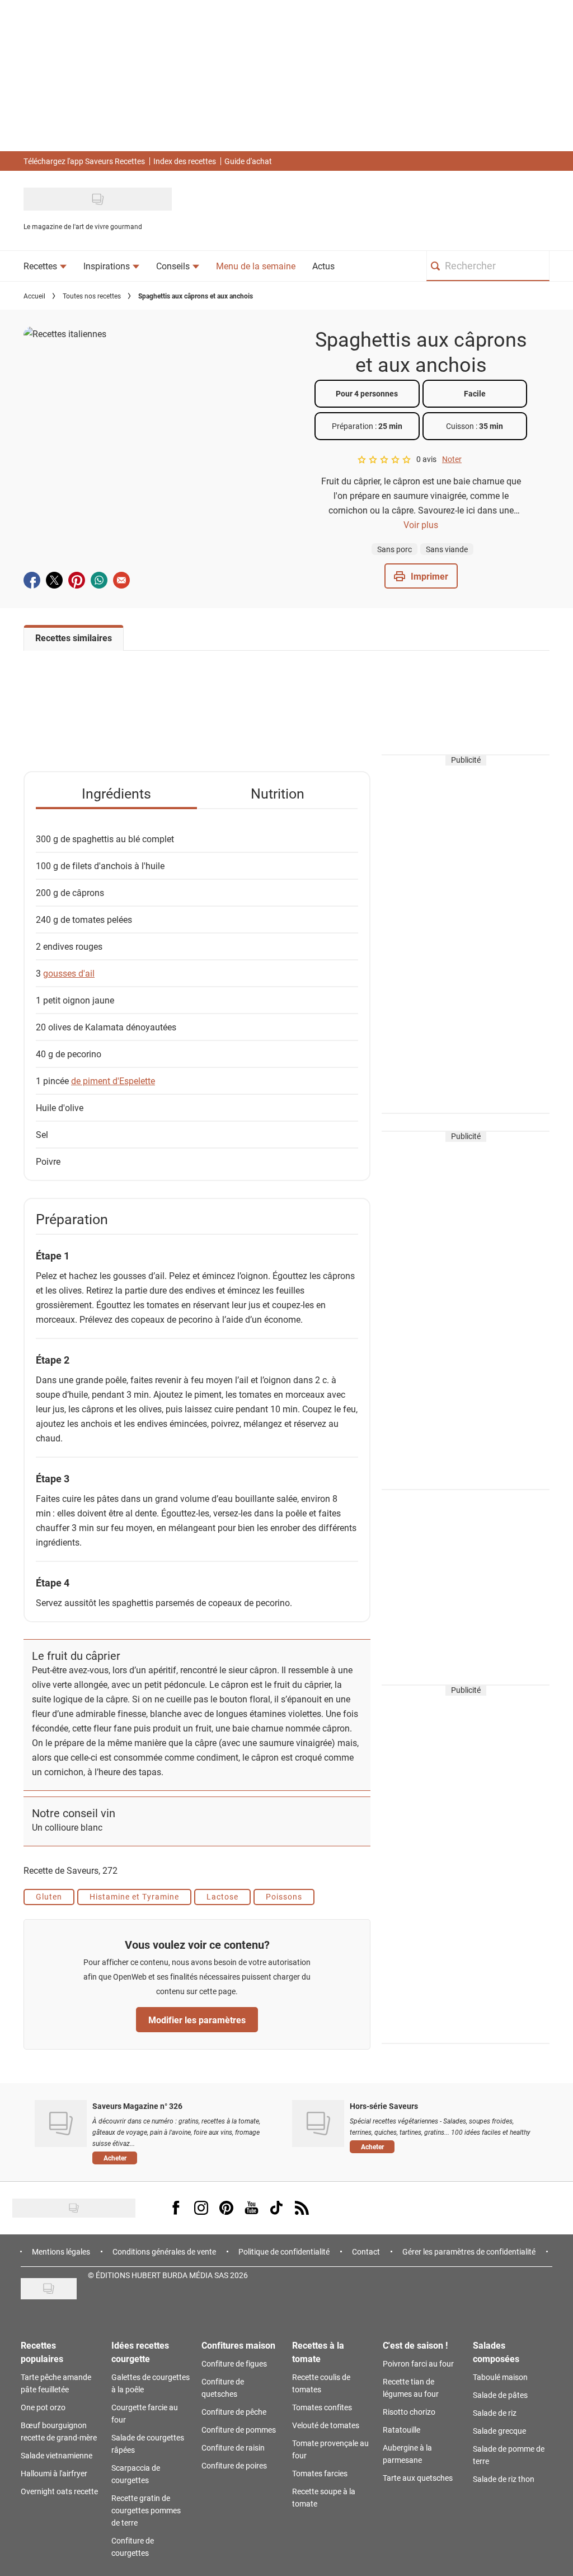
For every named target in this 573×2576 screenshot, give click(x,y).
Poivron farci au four (418, 2363)
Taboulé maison (500, 2377)
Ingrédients (116, 793)
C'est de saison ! (415, 2345)
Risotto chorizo (409, 2412)
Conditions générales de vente (164, 2251)
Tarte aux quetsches (418, 2478)
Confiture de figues (234, 2363)
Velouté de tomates (326, 2425)
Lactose (222, 1896)
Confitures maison (238, 2345)
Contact (366, 2251)
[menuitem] (45, 266)
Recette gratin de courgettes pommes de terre (146, 2510)
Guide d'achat (248, 161)
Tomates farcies (320, 2473)
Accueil (34, 296)
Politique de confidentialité (284, 2251)
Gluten (49, 1896)
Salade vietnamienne (57, 2455)
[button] (421, 576)
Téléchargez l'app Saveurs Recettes (84, 161)
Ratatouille (401, 2430)
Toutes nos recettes (92, 296)
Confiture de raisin (233, 2447)
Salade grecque (499, 2431)
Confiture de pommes (239, 2430)
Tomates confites (322, 2407)
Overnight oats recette (59, 2491)
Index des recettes (185, 161)
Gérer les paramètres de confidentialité (469, 2251)
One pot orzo (43, 2407)
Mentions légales (61, 2251)
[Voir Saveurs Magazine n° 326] (61, 2124)
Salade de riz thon (504, 2479)
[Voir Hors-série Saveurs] (318, 2124)
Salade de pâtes (500, 2395)
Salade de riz (495, 2413)
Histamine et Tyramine (134, 1896)
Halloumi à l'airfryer (54, 2473)
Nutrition (278, 793)
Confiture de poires (234, 2465)
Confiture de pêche (234, 2412)
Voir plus (421, 524)
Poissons (284, 1896)
